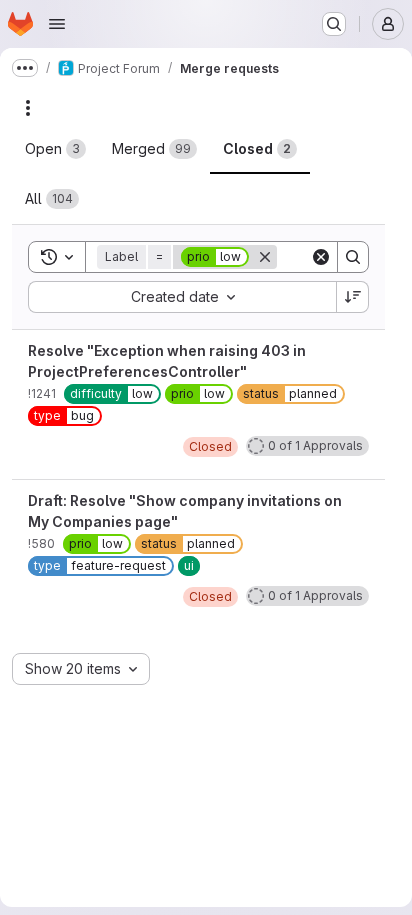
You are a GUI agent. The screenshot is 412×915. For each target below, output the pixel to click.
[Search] (353, 257)
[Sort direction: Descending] (353, 297)
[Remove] (265, 257)
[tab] (55, 149)
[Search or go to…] (334, 24)
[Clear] (321, 257)
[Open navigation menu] (57, 24)
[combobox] (182, 297)
